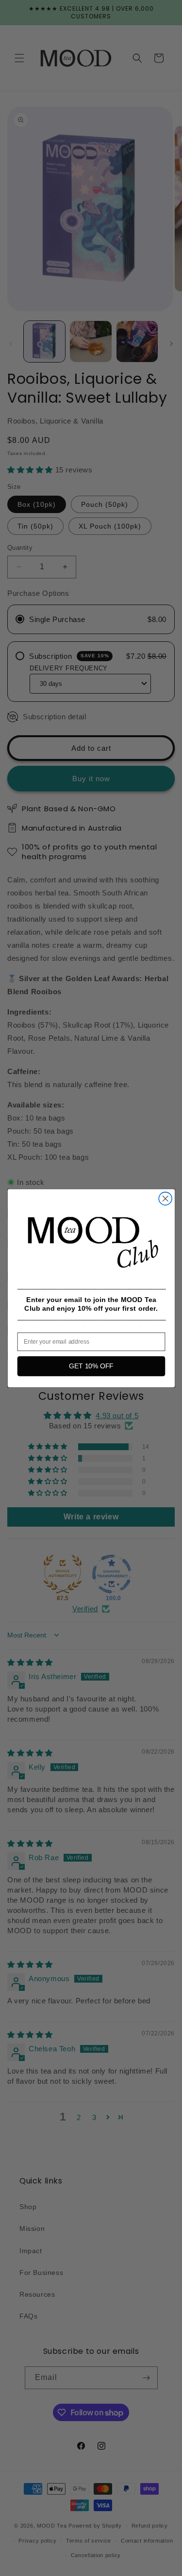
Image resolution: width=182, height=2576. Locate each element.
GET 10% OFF (91, 1366)
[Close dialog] (165, 1199)
